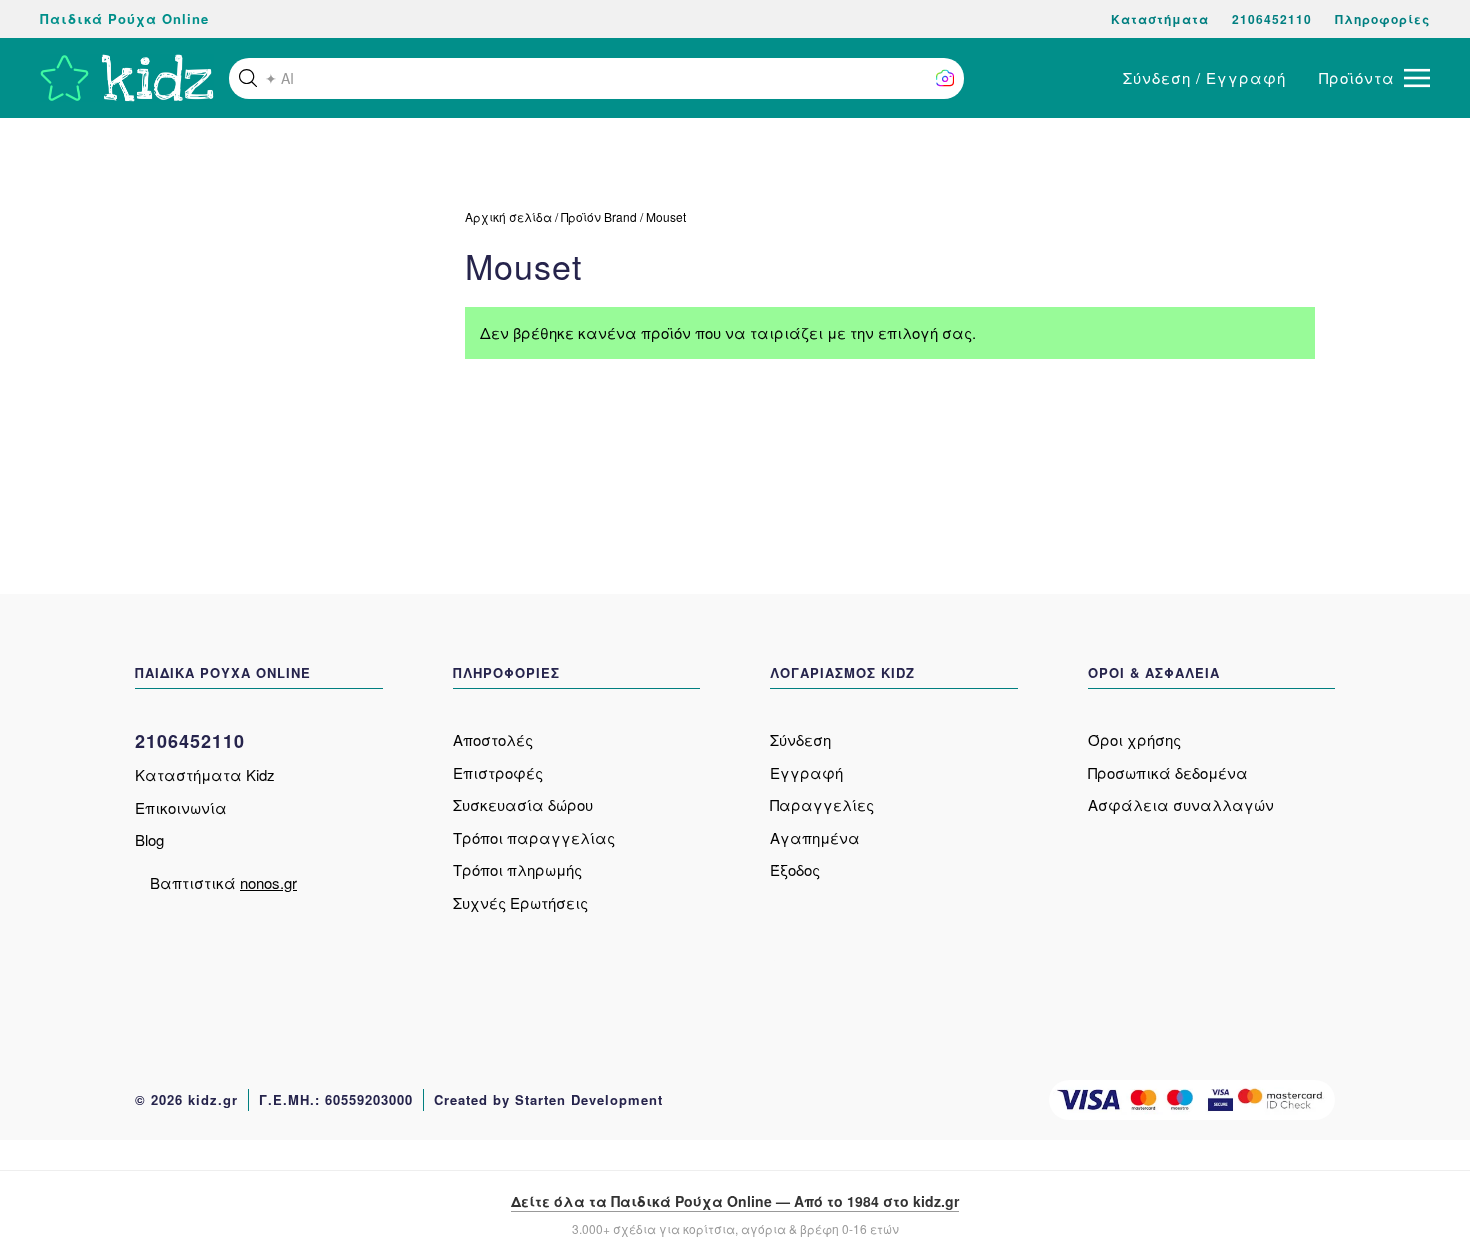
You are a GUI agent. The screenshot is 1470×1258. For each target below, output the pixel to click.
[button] (248, 78)
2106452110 (1272, 19)
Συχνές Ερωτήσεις (520, 902)
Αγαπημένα (815, 837)
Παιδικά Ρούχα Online (124, 18)
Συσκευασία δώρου (523, 804)
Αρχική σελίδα (508, 216)
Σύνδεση (800, 739)
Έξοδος (795, 869)
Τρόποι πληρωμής (517, 869)
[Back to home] (127, 78)
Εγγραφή (806, 772)
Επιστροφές (498, 772)
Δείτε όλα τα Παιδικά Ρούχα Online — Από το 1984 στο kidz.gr (735, 1201)
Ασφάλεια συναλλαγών (1181, 804)
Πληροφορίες (1382, 19)
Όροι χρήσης (1134, 739)
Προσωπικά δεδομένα (1168, 772)
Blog (149, 839)
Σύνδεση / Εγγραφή (1204, 77)
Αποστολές (493, 739)
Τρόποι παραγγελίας (534, 837)
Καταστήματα (1160, 19)
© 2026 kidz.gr (186, 1099)
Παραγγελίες (822, 804)
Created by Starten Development (548, 1099)
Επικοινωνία (181, 807)
